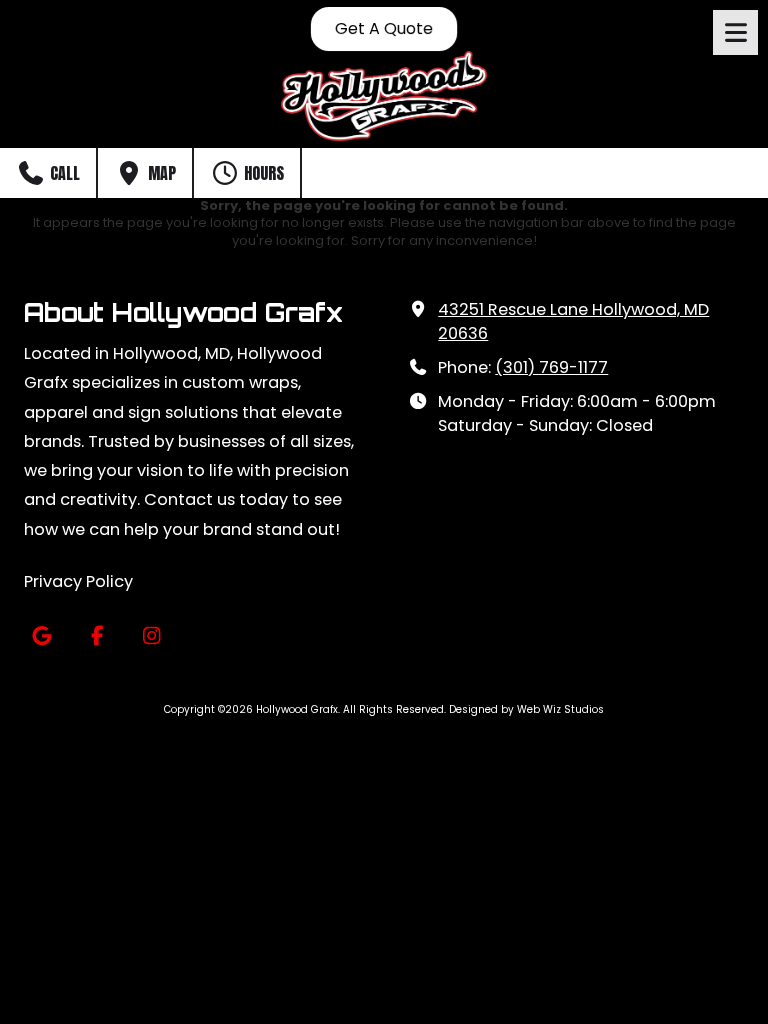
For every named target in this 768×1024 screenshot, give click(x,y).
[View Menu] (735, 32)
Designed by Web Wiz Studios (526, 709)
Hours (262, 173)
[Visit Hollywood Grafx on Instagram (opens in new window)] (151, 636)
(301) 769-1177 (551, 367)
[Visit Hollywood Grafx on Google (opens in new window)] (41, 636)
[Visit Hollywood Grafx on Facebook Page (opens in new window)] (96, 636)
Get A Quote (384, 29)
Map (160, 173)
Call (63, 173)
